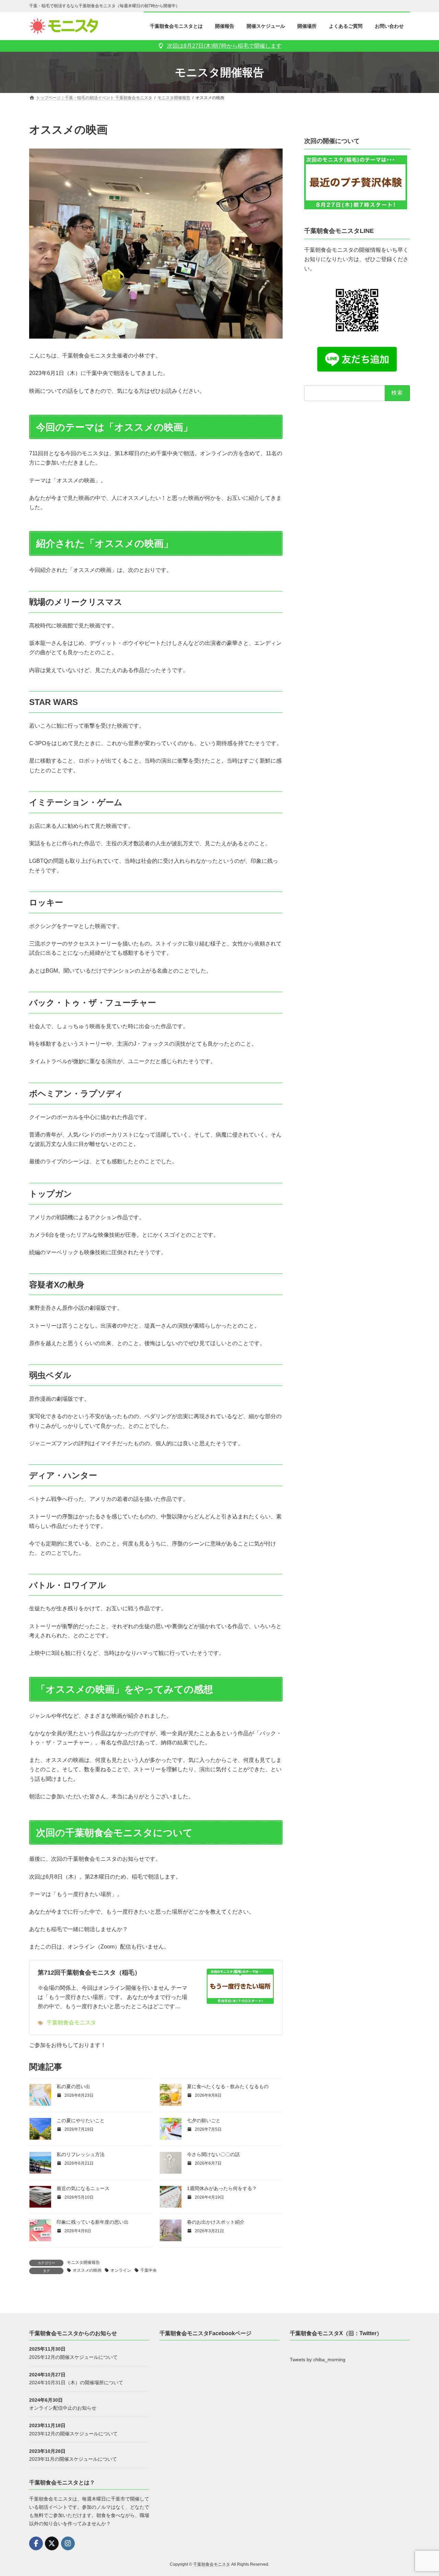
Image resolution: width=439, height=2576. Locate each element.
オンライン (121, 2270)
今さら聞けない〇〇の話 (213, 2154)
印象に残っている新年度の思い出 (93, 2222)
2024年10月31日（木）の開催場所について (76, 2383)
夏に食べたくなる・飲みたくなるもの (228, 2086)
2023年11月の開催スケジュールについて (73, 2459)
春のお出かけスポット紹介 (216, 2222)
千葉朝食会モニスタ (71, 2022)
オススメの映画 (87, 2270)
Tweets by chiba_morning (318, 2360)
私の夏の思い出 (73, 2086)
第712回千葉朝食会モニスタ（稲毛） (89, 1973)
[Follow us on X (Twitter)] (52, 2543)
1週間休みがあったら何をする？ (222, 2188)
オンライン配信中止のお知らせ (63, 2408)
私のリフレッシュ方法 (81, 2154)
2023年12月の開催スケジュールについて (73, 2433)
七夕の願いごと (204, 2120)
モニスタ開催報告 (83, 2262)
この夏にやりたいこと (81, 2120)
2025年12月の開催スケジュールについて (73, 2357)
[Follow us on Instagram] (68, 2543)
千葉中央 (149, 2270)
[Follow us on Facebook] (36, 2543)
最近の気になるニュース (83, 2188)
